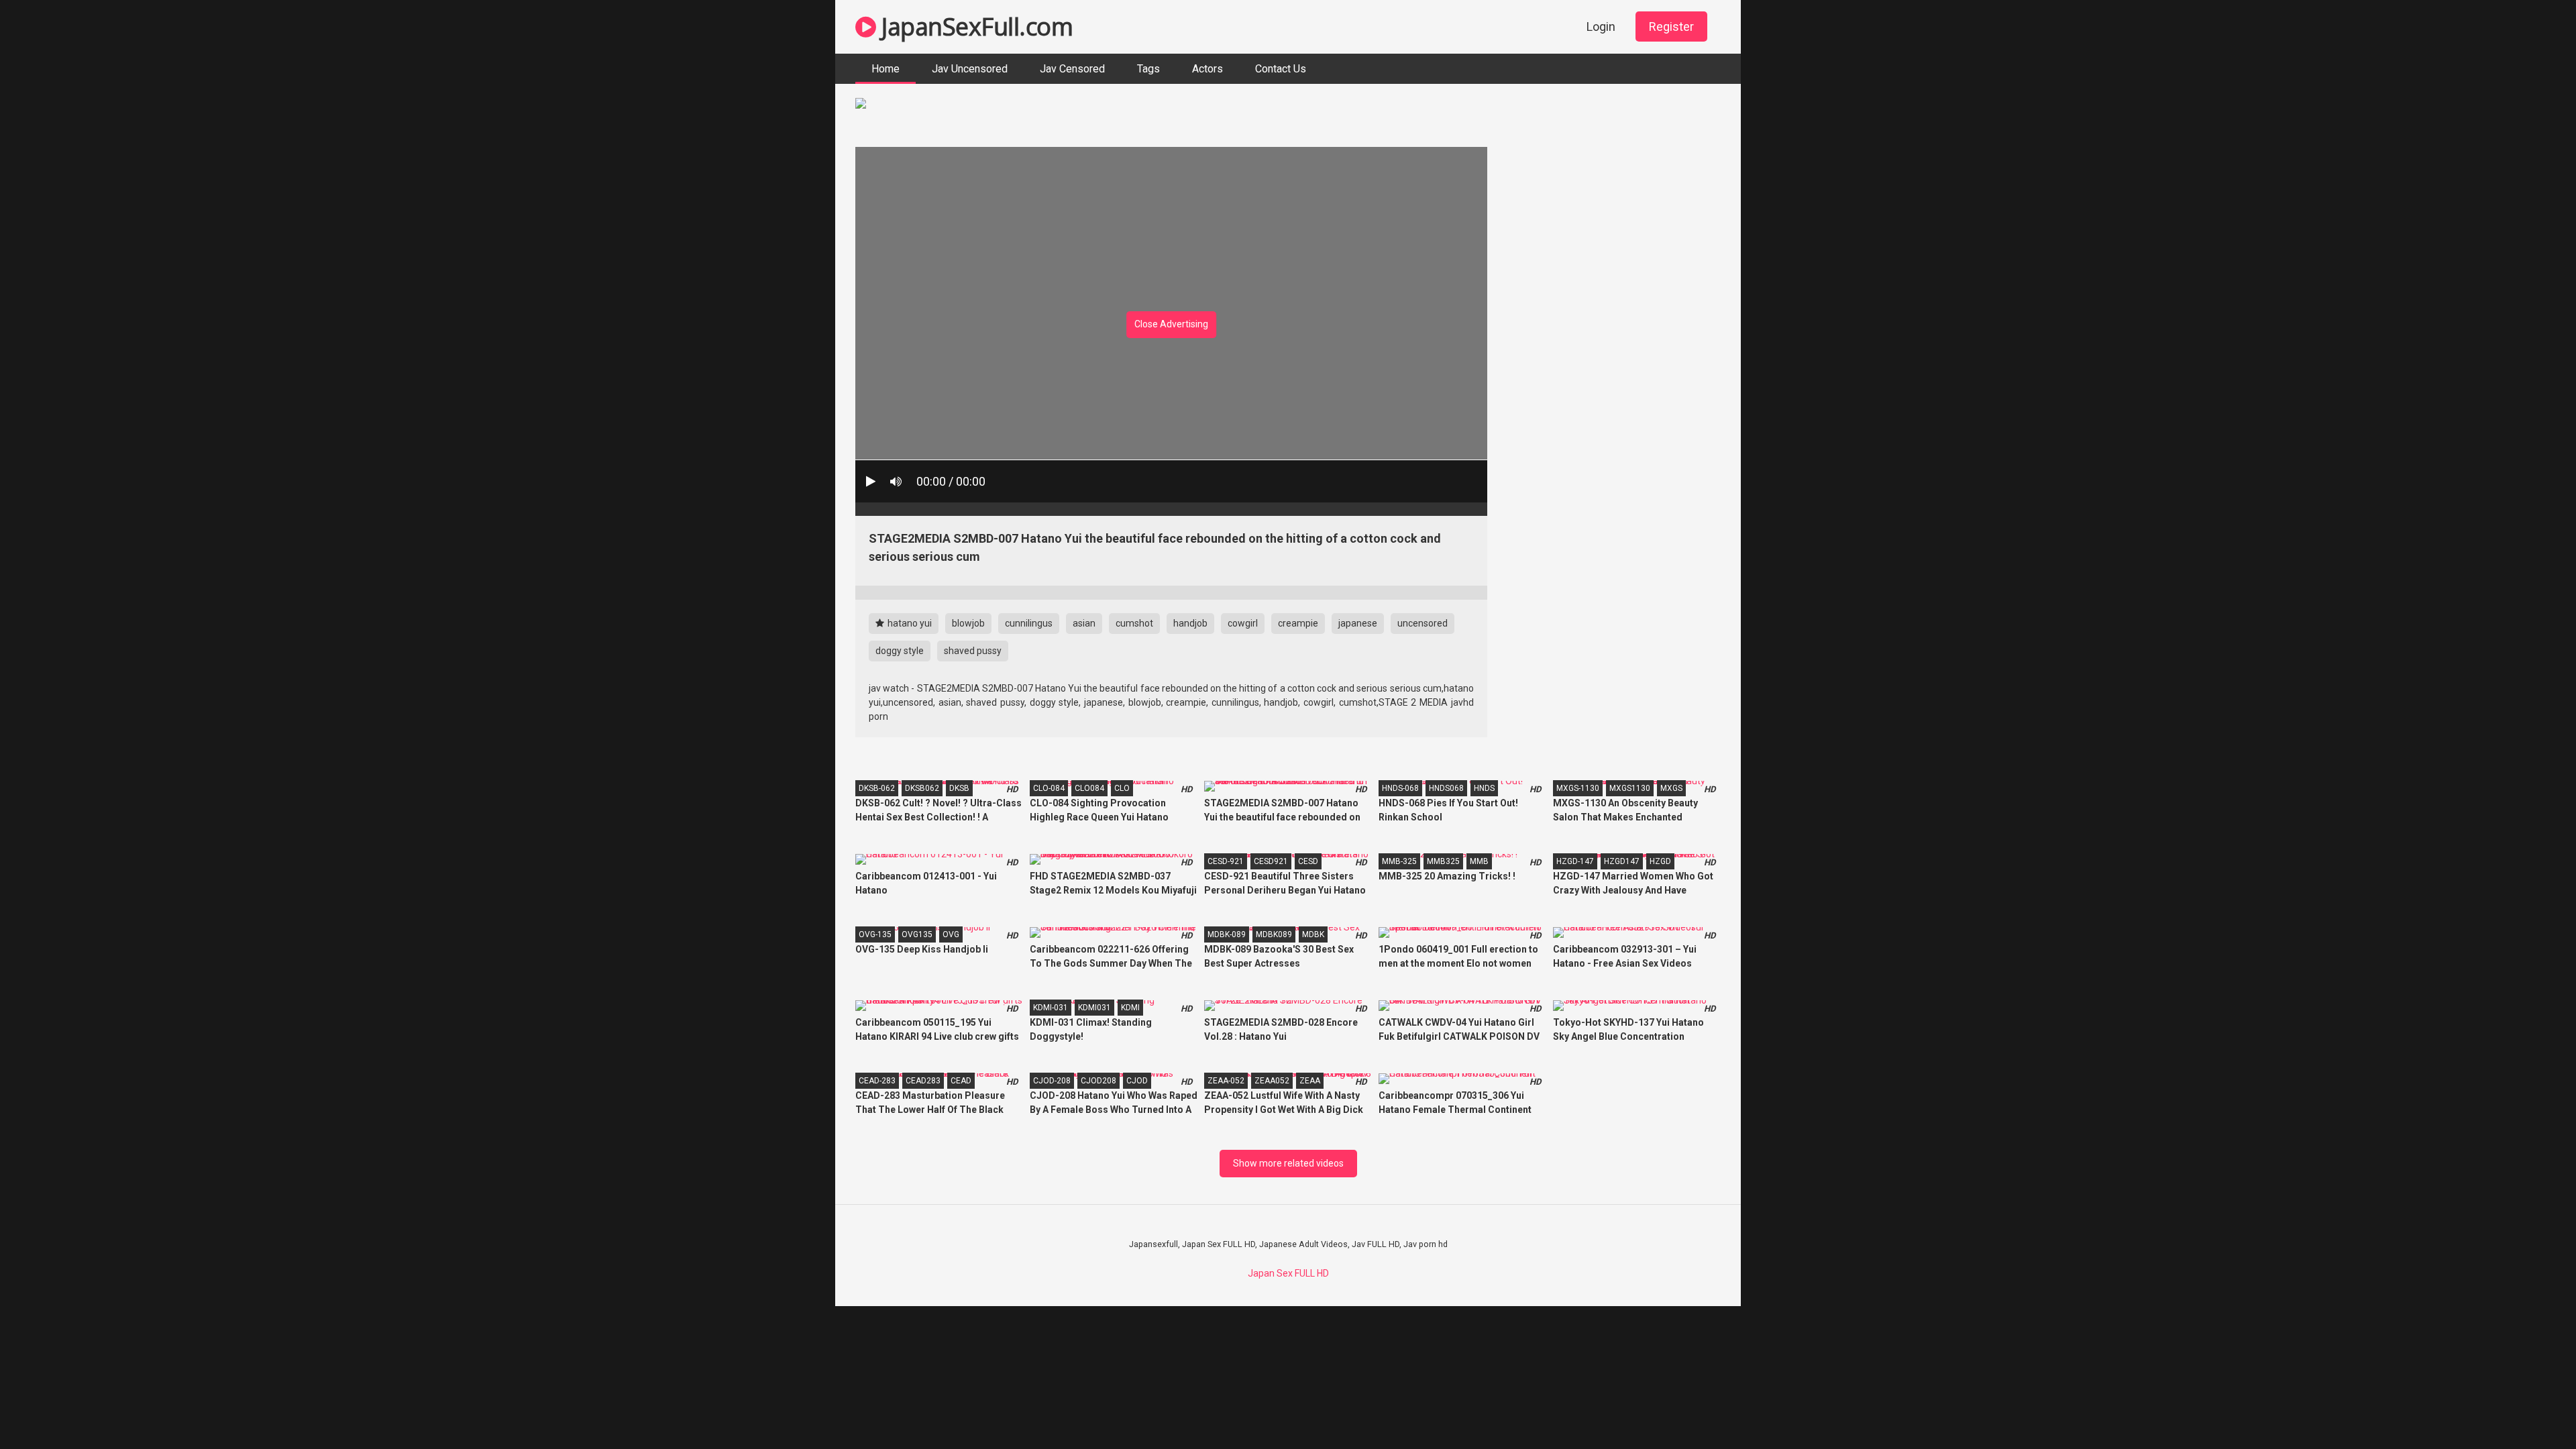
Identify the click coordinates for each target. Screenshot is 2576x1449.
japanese (1358, 623)
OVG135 (917, 934)
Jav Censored (1072, 69)
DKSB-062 (877, 788)
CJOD (1137, 1081)
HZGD (1660, 861)
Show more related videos (1288, 1163)
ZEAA (1310, 1081)
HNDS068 (1446, 788)
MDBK (1313, 934)
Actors (1207, 69)
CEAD (961, 1081)
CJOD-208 (1052, 1081)
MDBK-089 (1227, 934)
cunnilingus (1029, 623)
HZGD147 (1622, 861)
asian (1084, 623)
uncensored (1423, 623)
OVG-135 (875, 934)
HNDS (1484, 788)
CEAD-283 (877, 1081)
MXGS (1671, 788)
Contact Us (1281, 69)
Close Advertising (1171, 324)
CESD (1308, 861)
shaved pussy (973, 651)
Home (885, 69)
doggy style (900, 651)
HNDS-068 (1400, 788)
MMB (1479, 861)
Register (1671, 26)
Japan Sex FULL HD (1288, 1273)
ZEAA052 (1272, 1081)
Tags (1148, 69)
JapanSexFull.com (974, 26)
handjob (1190, 623)
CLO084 (1089, 788)
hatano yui (909, 623)
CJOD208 (1098, 1081)
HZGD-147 (1575, 861)
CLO (1122, 788)
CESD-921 (1226, 861)
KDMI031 (1094, 1008)
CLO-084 (1049, 788)
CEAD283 (923, 1081)
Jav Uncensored (970, 69)
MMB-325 (1399, 861)
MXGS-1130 (1578, 788)
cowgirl (1243, 623)
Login (1601, 26)
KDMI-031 (1051, 1008)
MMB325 (1443, 861)
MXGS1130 (1630, 788)
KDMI (1130, 1008)
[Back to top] (2531, 1408)
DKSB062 (922, 788)
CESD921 (1271, 861)
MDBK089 (1274, 934)
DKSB (959, 788)
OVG (951, 934)
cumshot (1134, 623)
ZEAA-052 (1226, 1081)
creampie (1298, 623)
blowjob (968, 623)
